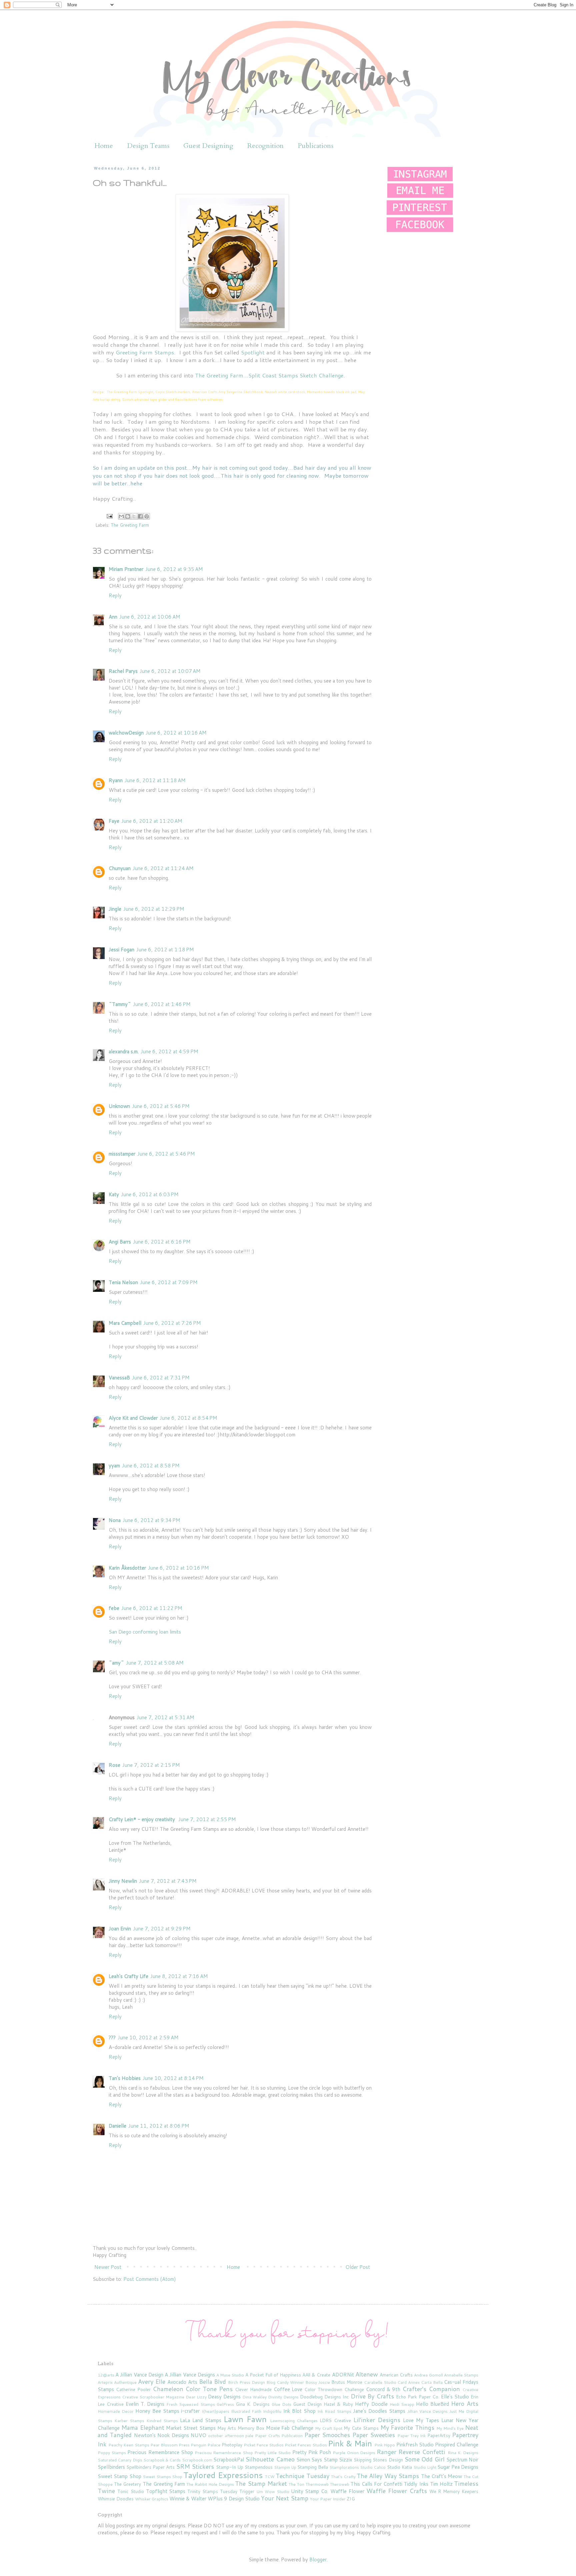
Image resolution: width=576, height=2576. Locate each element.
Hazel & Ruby (338, 2404)
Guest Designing (208, 146)
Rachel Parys (123, 671)
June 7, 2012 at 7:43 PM (168, 1881)
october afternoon (226, 2436)
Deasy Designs (224, 2397)
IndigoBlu (272, 2411)
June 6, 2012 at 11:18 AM (155, 780)
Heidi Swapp (402, 2404)
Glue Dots (281, 2404)
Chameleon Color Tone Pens (193, 2389)
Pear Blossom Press (170, 2445)
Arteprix (105, 2382)
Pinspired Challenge (457, 2445)
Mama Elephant (143, 2427)
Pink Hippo (385, 2445)
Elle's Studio (455, 2397)
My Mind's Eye (450, 2428)
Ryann (116, 780)
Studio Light (425, 2467)
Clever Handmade (253, 2389)
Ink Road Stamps (334, 2411)
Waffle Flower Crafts (397, 2491)
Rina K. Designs (463, 2453)
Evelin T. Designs (145, 2404)
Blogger (318, 2560)
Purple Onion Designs (354, 2453)
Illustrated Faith (246, 2411)
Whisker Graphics (152, 2499)
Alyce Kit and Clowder (133, 1418)
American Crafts (396, 2375)
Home (104, 146)
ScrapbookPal (229, 2460)
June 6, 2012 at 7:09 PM (169, 1282)
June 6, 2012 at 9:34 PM (151, 1520)
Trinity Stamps (203, 2491)
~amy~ (116, 1663)
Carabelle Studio (380, 2382)
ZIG (351, 2499)
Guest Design (307, 2404)
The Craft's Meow (442, 2476)
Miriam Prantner (126, 569)
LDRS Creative (335, 2420)
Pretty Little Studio (272, 2453)
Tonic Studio (131, 2491)
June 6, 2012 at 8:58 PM (151, 1466)
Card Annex (408, 2382)
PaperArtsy (439, 2435)
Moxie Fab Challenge (290, 2428)
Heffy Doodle (371, 2404)
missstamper (122, 1154)
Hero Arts (465, 2403)
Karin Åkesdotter (127, 1568)
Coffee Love (288, 2389)
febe (114, 1608)
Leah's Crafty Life (128, 1976)
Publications (315, 146)
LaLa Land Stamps (201, 2420)
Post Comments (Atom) (150, 2279)
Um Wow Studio (273, 2492)
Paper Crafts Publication (279, 2436)
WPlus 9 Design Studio (234, 2499)
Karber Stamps (129, 2421)
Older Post (358, 2267)
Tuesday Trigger (237, 2491)
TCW (270, 2477)
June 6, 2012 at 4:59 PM (169, 1051)
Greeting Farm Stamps (145, 352)
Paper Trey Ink (412, 2436)
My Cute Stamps (361, 2428)
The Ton (296, 2484)
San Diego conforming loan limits (145, 1632)
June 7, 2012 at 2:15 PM (151, 1765)
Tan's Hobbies (125, 2078)
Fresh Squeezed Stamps (190, 2404)
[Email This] (121, 516)
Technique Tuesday (302, 2476)
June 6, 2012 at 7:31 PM (161, 1378)
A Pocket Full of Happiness (273, 2375)
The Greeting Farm (130, 525)
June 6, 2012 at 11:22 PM (152, 1608)
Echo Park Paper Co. (418, 2397)
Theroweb (340, 2484)
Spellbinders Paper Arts (150, 2467)
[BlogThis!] (128, 516)
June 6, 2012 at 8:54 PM (188, 1418)
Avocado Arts (182, 2382)
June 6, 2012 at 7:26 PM (172, 1323)
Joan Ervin (120, 1929)
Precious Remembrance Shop (160, 2452)
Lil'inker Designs (377, 2420)
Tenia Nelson (123, 1282)
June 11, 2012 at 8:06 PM (159, 2126)
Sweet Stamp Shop (119, 2476)
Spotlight (253, 352)
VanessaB (119, 1378)
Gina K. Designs (253, 2404)
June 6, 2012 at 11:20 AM (152, 821)
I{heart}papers (215, 2411)
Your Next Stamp (285, 2498)
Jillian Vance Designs (428, 2411)
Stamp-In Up (230, 2467)
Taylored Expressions (223, 2475)
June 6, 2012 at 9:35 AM (174, 569)
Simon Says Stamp (317, 2460)
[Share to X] (134, 516)
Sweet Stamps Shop (162, 2477)
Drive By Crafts (372, 2396)
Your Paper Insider (328, 2499)
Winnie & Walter (188, 2499)
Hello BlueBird (432, 2404)
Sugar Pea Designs (458, 2467)
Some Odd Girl (424, 2459)
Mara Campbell (125, 1323)
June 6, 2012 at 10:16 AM (176, 733)
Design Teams (148, 146)
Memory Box (251, 2428)
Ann (113, 617)
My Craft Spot (329, 2428)
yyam (114, 1466)
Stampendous (259, 2467)
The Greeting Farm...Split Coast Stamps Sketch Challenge (269, 375)
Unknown (119, 1106)
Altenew (367, 2374)
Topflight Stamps (166, 2491)
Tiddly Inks (416, 2484)
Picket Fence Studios (264, 2445)
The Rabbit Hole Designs (210, 2484)
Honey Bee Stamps (157, 2411)
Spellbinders (111, 2467)
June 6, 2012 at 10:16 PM (178, 1568)
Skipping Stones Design (378, 2460)
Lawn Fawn (245, 2419)
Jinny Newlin (123, 1881)
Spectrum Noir (462, 2460)
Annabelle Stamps (461, 2375)
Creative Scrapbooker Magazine (153, 2397)
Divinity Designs (283, 2397)
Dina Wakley (254, 2397)
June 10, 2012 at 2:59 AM (148, 2038)
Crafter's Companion (431, 2389)
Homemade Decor (116, 2411)
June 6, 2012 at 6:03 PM (150, 1194)
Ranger (386, 2452)
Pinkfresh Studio (415, 2445)
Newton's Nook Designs (161, 2435)
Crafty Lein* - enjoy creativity (142, 1819)
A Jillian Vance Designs (190, 2375)
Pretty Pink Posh (312, 2452)
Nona (115, 1520)
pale (249, 2436)
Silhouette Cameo (270, 2459)
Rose (114, 1765)
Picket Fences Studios (306, 2445)
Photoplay (232, 2445)
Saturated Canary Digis (120, 2460)
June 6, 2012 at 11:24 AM (163, 868)
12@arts (106, 2375)
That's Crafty (343, 2477)
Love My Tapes (421, 2420)
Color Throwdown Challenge (334, 2389)
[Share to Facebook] (140, 516)
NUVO (198, 2435)
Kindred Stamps (162, 2421)
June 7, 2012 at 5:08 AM (155, 1663)
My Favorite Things (407, 2427)
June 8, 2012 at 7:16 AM (179, 1976)
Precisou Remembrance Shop (224, 2453)
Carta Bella (432, 2382)
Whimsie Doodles (116, 2499)
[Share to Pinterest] (147, 516)
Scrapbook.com (197, 2460)
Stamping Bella (313, 2467)
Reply (115, 595)
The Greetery (128, 2484)
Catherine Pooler (133, 2389)
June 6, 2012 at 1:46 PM (162, 1004)
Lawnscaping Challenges (294, 2421)
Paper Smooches (327, 2435)
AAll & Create (316, 2375)
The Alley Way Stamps (388, 2476)
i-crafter (190, 2411)
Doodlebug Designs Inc (324, 2397)
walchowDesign (126, 733)
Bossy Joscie (318, 2382)
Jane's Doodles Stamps (379, 2411)
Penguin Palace (205, 2445)
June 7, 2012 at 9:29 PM (162, 1929)
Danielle (117, 2126)
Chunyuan (120, 868)
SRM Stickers (195, 2466)
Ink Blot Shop (299, 2411)
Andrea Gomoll (428, 2375)
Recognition (265, 146)
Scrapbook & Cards (162, 2460)
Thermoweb (317, 2484)
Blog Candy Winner (285, 2382)
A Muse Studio (230, 2375)
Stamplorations (344, 2467)
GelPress (225, 2404)
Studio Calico (373, 2467)
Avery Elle (152, 2381)
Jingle (115, 909)
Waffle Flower (347, 2491)
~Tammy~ (120, 1004)
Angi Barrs (120, 1242)
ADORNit (343, 2375)
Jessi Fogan (121, 950)
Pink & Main (350, 2443)
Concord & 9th (383, 2389)
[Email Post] (109, 515)
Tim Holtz (441, 2484)
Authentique (125, 2382)
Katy (114, 1194)
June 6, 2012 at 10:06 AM (150, 617)
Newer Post (108, 2267)
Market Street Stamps (191, 2428)
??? (112, 2038)
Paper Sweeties (374, 2435)
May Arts (227, 2428)
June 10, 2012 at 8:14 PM (173, 2078)
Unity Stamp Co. (310, 2491)
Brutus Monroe (347, 2382)
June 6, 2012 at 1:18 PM (165, 950)
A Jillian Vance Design (139, 2375)
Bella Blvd (213, 2381)
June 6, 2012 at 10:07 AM (170, 671)
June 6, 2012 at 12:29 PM (154, 909)
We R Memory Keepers (454, 2491)
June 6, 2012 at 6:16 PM (162, 1242)
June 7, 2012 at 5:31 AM (165, 1717)
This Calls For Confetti (376, 2484)
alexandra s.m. (124, 1051)
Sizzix (346, 2460)
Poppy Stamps (112, 2453)
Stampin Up (285, 2467)
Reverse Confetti (422, 2452)
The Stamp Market (261, 2483)
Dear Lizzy (196, 2397)
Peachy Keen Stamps (129, 2445)
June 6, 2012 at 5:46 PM (161, 1106)
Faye (114, 821)
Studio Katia (399, 2467)
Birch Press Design (246, 2382)
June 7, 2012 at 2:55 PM (207, 1819)
